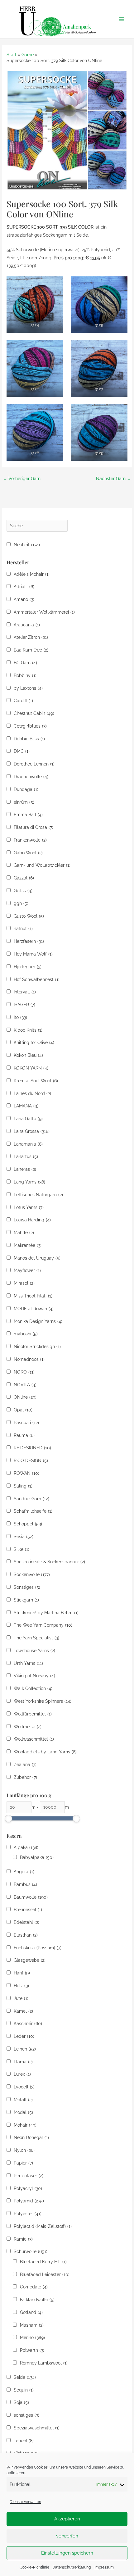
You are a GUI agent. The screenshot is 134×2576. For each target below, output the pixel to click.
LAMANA (26, 1106)
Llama (23, 2062)
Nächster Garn (114, 479)
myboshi (26, 1334)
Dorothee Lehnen (34, 764)
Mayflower (27, 1270)
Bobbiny (25, 675)
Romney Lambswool (44, 2363)
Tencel (24, 2441)
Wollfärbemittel (33, 1714)
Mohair (25, 2125)
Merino (32, 2337)
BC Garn (25, 663)
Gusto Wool (29, 916)
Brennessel (28, 1910)
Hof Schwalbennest (37, 979)
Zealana (25, 1765)
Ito (20, 1017)
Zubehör (25, 1777)
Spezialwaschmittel (37, 2428)
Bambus (25, 1884)
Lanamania (28, 1144)
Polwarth (32, 2350)
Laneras (25, 1169)
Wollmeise (28, 1727)
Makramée (28, 1245)
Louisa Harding (32, 1220)
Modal (23, 2112)
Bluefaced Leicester (45, 2274)
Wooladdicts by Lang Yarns (45, 1752)
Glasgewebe (30, 1960)
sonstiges (26, 2415)
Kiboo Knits (28, 1030)
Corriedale (34, 2287)
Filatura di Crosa (33, 827)
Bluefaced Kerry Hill (43, 2262)
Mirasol (24, 1283)
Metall (23, 2100)
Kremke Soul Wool (36, 1081)
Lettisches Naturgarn (38, 1195)
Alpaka (26, 1847)
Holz (21, 1986)
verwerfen (67, 2536)
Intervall (25, 992)
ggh (21, 903)
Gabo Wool (28, 853)
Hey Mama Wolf (33, 954)
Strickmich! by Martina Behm (46, 1613)
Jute (21, 1998)
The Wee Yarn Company (43, 1625)
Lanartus (26, 1156)
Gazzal (24, 878)
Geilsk (23, 891)
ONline (25, 1397)
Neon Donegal (31, 2138)
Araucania (27, 625)
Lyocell (24, 2087)
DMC (22, 751)
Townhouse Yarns (34, 1651)
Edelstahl (26, 1922)
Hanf (22, 1973)
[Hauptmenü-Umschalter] (122, 19)
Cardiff (23, 701)
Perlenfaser (29, 2176)
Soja (21, 2402)
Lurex (22, 2074)
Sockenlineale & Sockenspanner (49, 1562)
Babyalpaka (37, 1857)
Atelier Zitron (31, 637)
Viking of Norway (34, 1676)
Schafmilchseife (33, 1511)
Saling (23, 1486)
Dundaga (26, 789)
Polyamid (29, 2201)
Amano (24, 599)
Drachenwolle (31, 777)
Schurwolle (31, 2251)
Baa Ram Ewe (31, 650)
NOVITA (25, 1385)
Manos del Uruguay (37, 1258)
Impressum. (104, 2567)
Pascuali (26, 1423)
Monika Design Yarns (38, 1321)
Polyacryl (28, 2188)
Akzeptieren (67, 2519)
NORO (24, 1372)
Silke (22, 1549)
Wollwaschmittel (34, 1739)
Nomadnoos (29, 1359)
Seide (25, 2377)
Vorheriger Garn (22, 479)
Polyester (28, 2214)
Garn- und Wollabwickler (42, 865)
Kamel (23, 2011)
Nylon (24, 2150)
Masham (32, 2325)
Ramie (23, 2239)
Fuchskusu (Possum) (38, 1948)
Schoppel (28, 1524)
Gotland (31, 2312)
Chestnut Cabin (34, 713)
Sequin (24, 2390)
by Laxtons (28, 688)
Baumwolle (31, 1897)
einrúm (24, 802)
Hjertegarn (28, 967)
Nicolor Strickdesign (37, 1347)
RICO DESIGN (31, 1461)
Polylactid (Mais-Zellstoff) (43, 2226)
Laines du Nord (32, 1093)
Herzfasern (29, 941)
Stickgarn (26, 1600)
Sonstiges (27, 1587)
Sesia (24, 1537)
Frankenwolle (30, 840)
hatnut (23, 929)
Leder (24, 2036)
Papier (23, 2163)
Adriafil (24, 587)
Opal (23, 1410)
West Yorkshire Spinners (43, 1701)
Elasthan (26, 1935)
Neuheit (27, 545)
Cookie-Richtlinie (34, 2567)
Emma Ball (28, 815)
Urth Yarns (28, 1663)
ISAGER (24, 1005)
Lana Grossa (32, 1131)
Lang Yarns (29, 1182)
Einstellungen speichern (67, 2553)
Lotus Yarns (29, 1207)
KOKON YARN (31, 1068)
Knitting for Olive (34, 1043)
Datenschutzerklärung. (72, 2567)
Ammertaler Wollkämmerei (44, 612)
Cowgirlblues (30, 726)
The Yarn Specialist (36, 1638)
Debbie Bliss (29, 739)
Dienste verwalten (25, 2502)
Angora (24, 1872)
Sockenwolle (32, 1574)
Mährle (24, 1233)
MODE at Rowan (34, 1309)
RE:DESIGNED (32, 1448)
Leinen (25, 2049)
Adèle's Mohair (32, 574)
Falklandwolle (37, 2300)
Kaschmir (28, 2024)
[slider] (8, 1819)
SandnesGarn (31, 1499)
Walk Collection (33, 1688)
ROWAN (26, 1473)
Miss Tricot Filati (33, 1296)
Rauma (24, 1435)
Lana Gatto (28, 1119)
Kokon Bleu (28, 1055)
